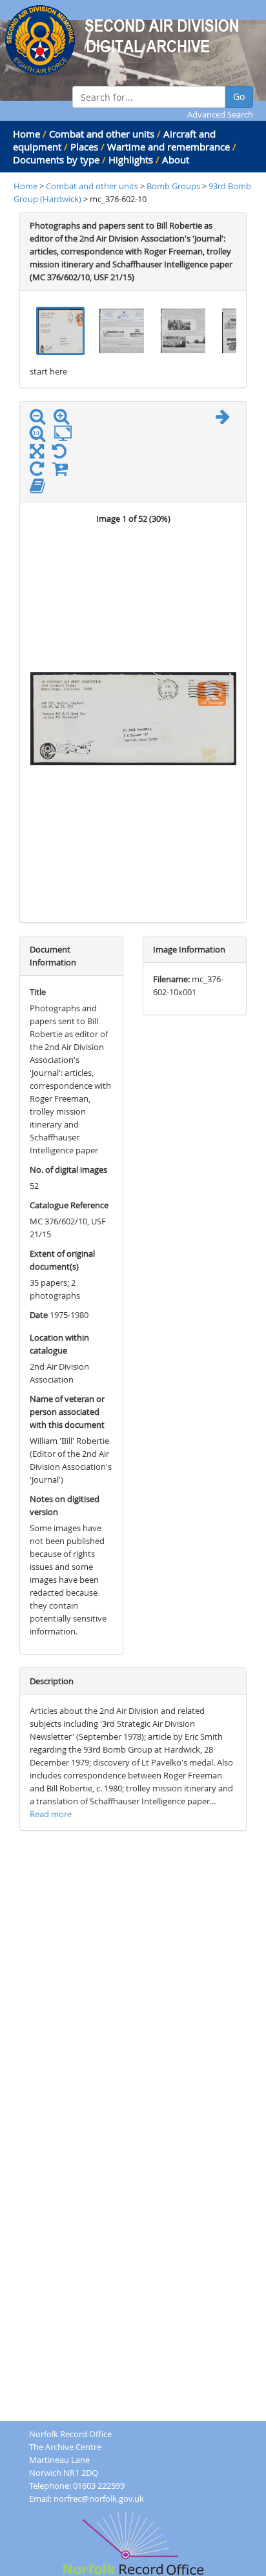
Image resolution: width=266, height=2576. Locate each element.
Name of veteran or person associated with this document (67, 1412)
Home (26, 134)
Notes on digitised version (65, 1505)
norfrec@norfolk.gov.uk (99, 2499)
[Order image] (63, 471)
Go (239, 97)
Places (84, 147)
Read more (51, 1814)
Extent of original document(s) (62, 1260)
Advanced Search (220, 114)
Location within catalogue (59, 1344)
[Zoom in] (65, 419)
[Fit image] (66, 434)
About (176, 160)
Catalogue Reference (69, 1205)
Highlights (131, 160)
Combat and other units (102, 134)
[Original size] (41, 434)
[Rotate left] (63, 454)
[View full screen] (37, 454)
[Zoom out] (41, 419)
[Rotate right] (40, 471)
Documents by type (56, 160)
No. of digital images (68, 1170)
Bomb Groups (174, 186)
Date (39, 1315)
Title (38, 992)
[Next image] (226, 419)
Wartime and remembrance (169, 147)
